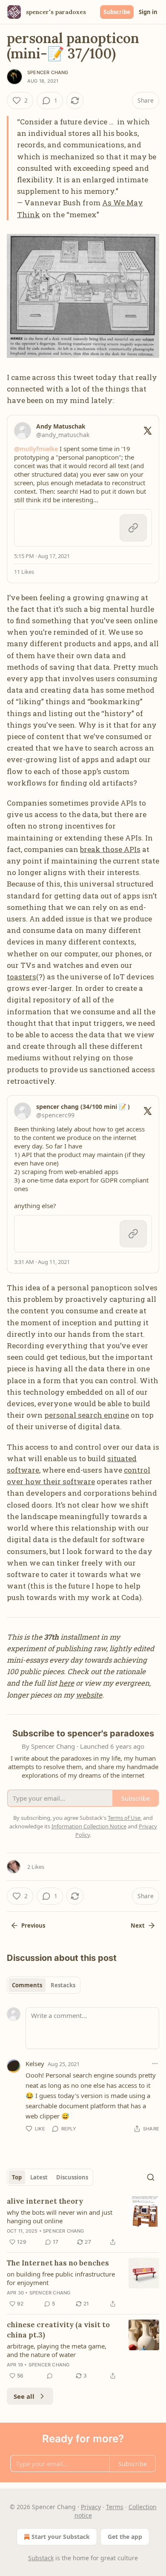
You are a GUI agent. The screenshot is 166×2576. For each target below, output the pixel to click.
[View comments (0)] (50, 2376)
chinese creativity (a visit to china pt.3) (58, 2330)
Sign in (148, 12)
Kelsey (35, 2064)
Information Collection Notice (89, 1826)
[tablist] (44, 1985)
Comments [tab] (27, 1985)
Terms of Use (124, 1818)
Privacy (91, 2507)
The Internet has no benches (58, 2263)
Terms (115, 2507)
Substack (41, 2558)
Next (138, 1926)
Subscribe (117, 12)
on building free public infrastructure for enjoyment (61, 2278)
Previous (33, 1926)
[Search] (151, 2177)
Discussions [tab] (72, 2177)
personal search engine (87, 1415)
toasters (21, 977)
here (66, 1683)
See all (24, 2396)
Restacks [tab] (63, 1985)
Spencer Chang (48, 72)
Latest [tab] (39, 2177)
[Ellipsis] (155, 2064)
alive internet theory (45, 2201)
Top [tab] (17, 2177)
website (89, 1695)
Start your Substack (61, 2537)
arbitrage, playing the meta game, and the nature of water (57, 2350)
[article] (83, 2222)
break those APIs (110, 849)
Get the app (125, 2537)
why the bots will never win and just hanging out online (60, 2216)
